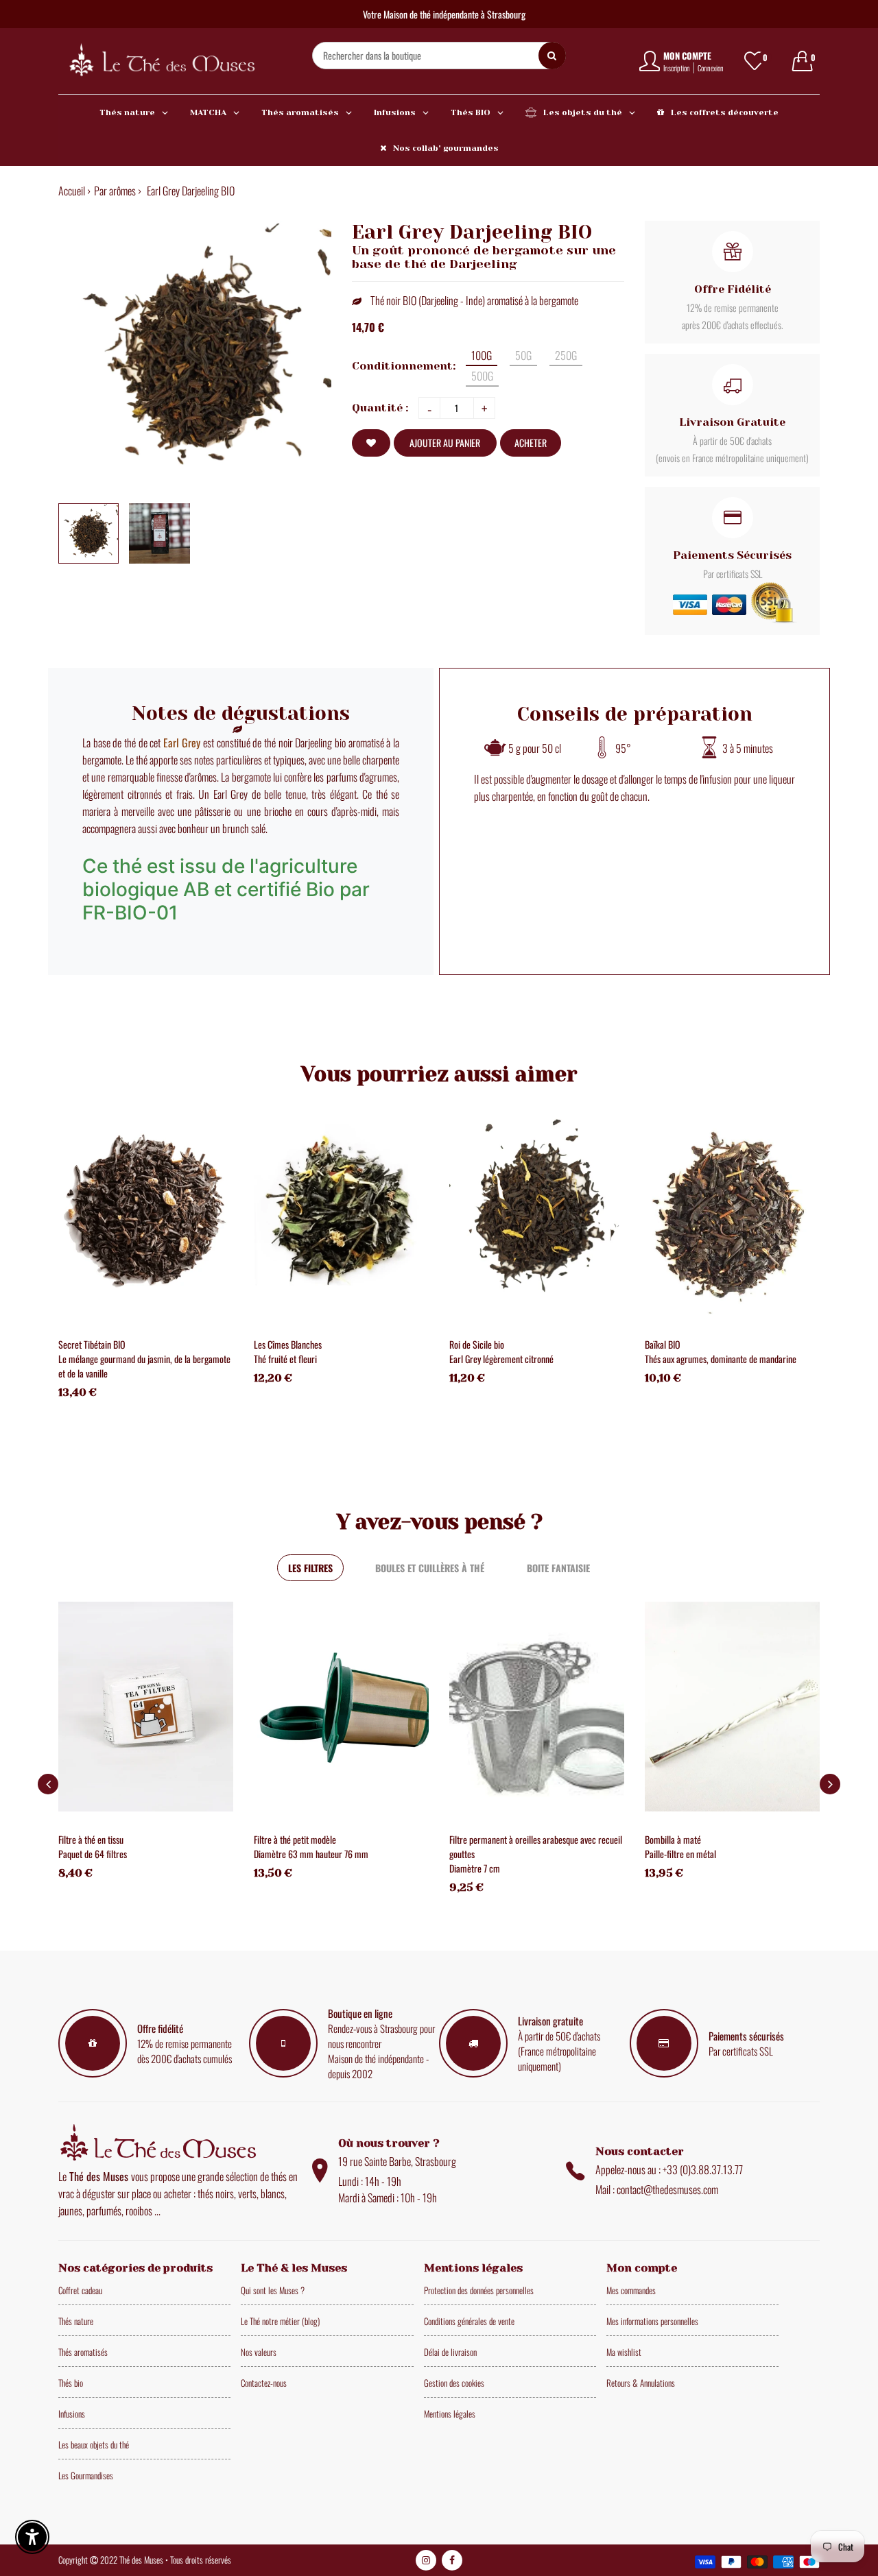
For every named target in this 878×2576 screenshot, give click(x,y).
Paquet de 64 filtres (93, 1854)
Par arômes (115, 191)
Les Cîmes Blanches (288, 1344)
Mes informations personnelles (652, 2321)
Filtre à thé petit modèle (295, 1839)
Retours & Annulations (641, 2383)
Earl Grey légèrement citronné (501, 1359)
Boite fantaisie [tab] (558, 1568)
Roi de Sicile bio (477, 1344)
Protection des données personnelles (479, 2290)
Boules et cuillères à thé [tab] (430, 1568)
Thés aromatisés (83, 2352)
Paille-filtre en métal (680, 1854)
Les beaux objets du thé (94, 2444)
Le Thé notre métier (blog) (280, 2321)
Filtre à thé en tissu (91, 1839)
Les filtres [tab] (310, 1568)
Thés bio (71, 2383)
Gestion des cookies (454, 2383)
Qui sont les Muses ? (273, 2290)
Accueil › (74, 191)
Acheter (531, 443)
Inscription (677, 68)
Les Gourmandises (86, 2475)
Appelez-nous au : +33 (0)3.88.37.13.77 (669, 2169)
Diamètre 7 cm (475, 1868)
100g (482, 355)
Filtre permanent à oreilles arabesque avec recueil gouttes (536, 1846)
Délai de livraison (450, 2352)
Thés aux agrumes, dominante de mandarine (721, 1359)
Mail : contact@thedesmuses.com (657, 2189)
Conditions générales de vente (469, 2321)
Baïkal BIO (663, 1344)
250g (566, 355)
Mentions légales (450, 2414)
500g (482, 376)
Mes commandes (631, 2290)
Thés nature (76, 2321)
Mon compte (687, 56)
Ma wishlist (624, 2352)
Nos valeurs (259, 2352)
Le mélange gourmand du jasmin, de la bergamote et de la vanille (144, 1366)
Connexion (711, 68)
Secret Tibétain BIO (92, 1344)
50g (523, 355)
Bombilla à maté (673, 1839)
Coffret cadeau (80, 2290)
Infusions (72, 2414)
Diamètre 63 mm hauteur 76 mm (311, 1854)
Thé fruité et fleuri (285, 1359)
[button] (830, 1784)
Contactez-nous (264, 2383)
